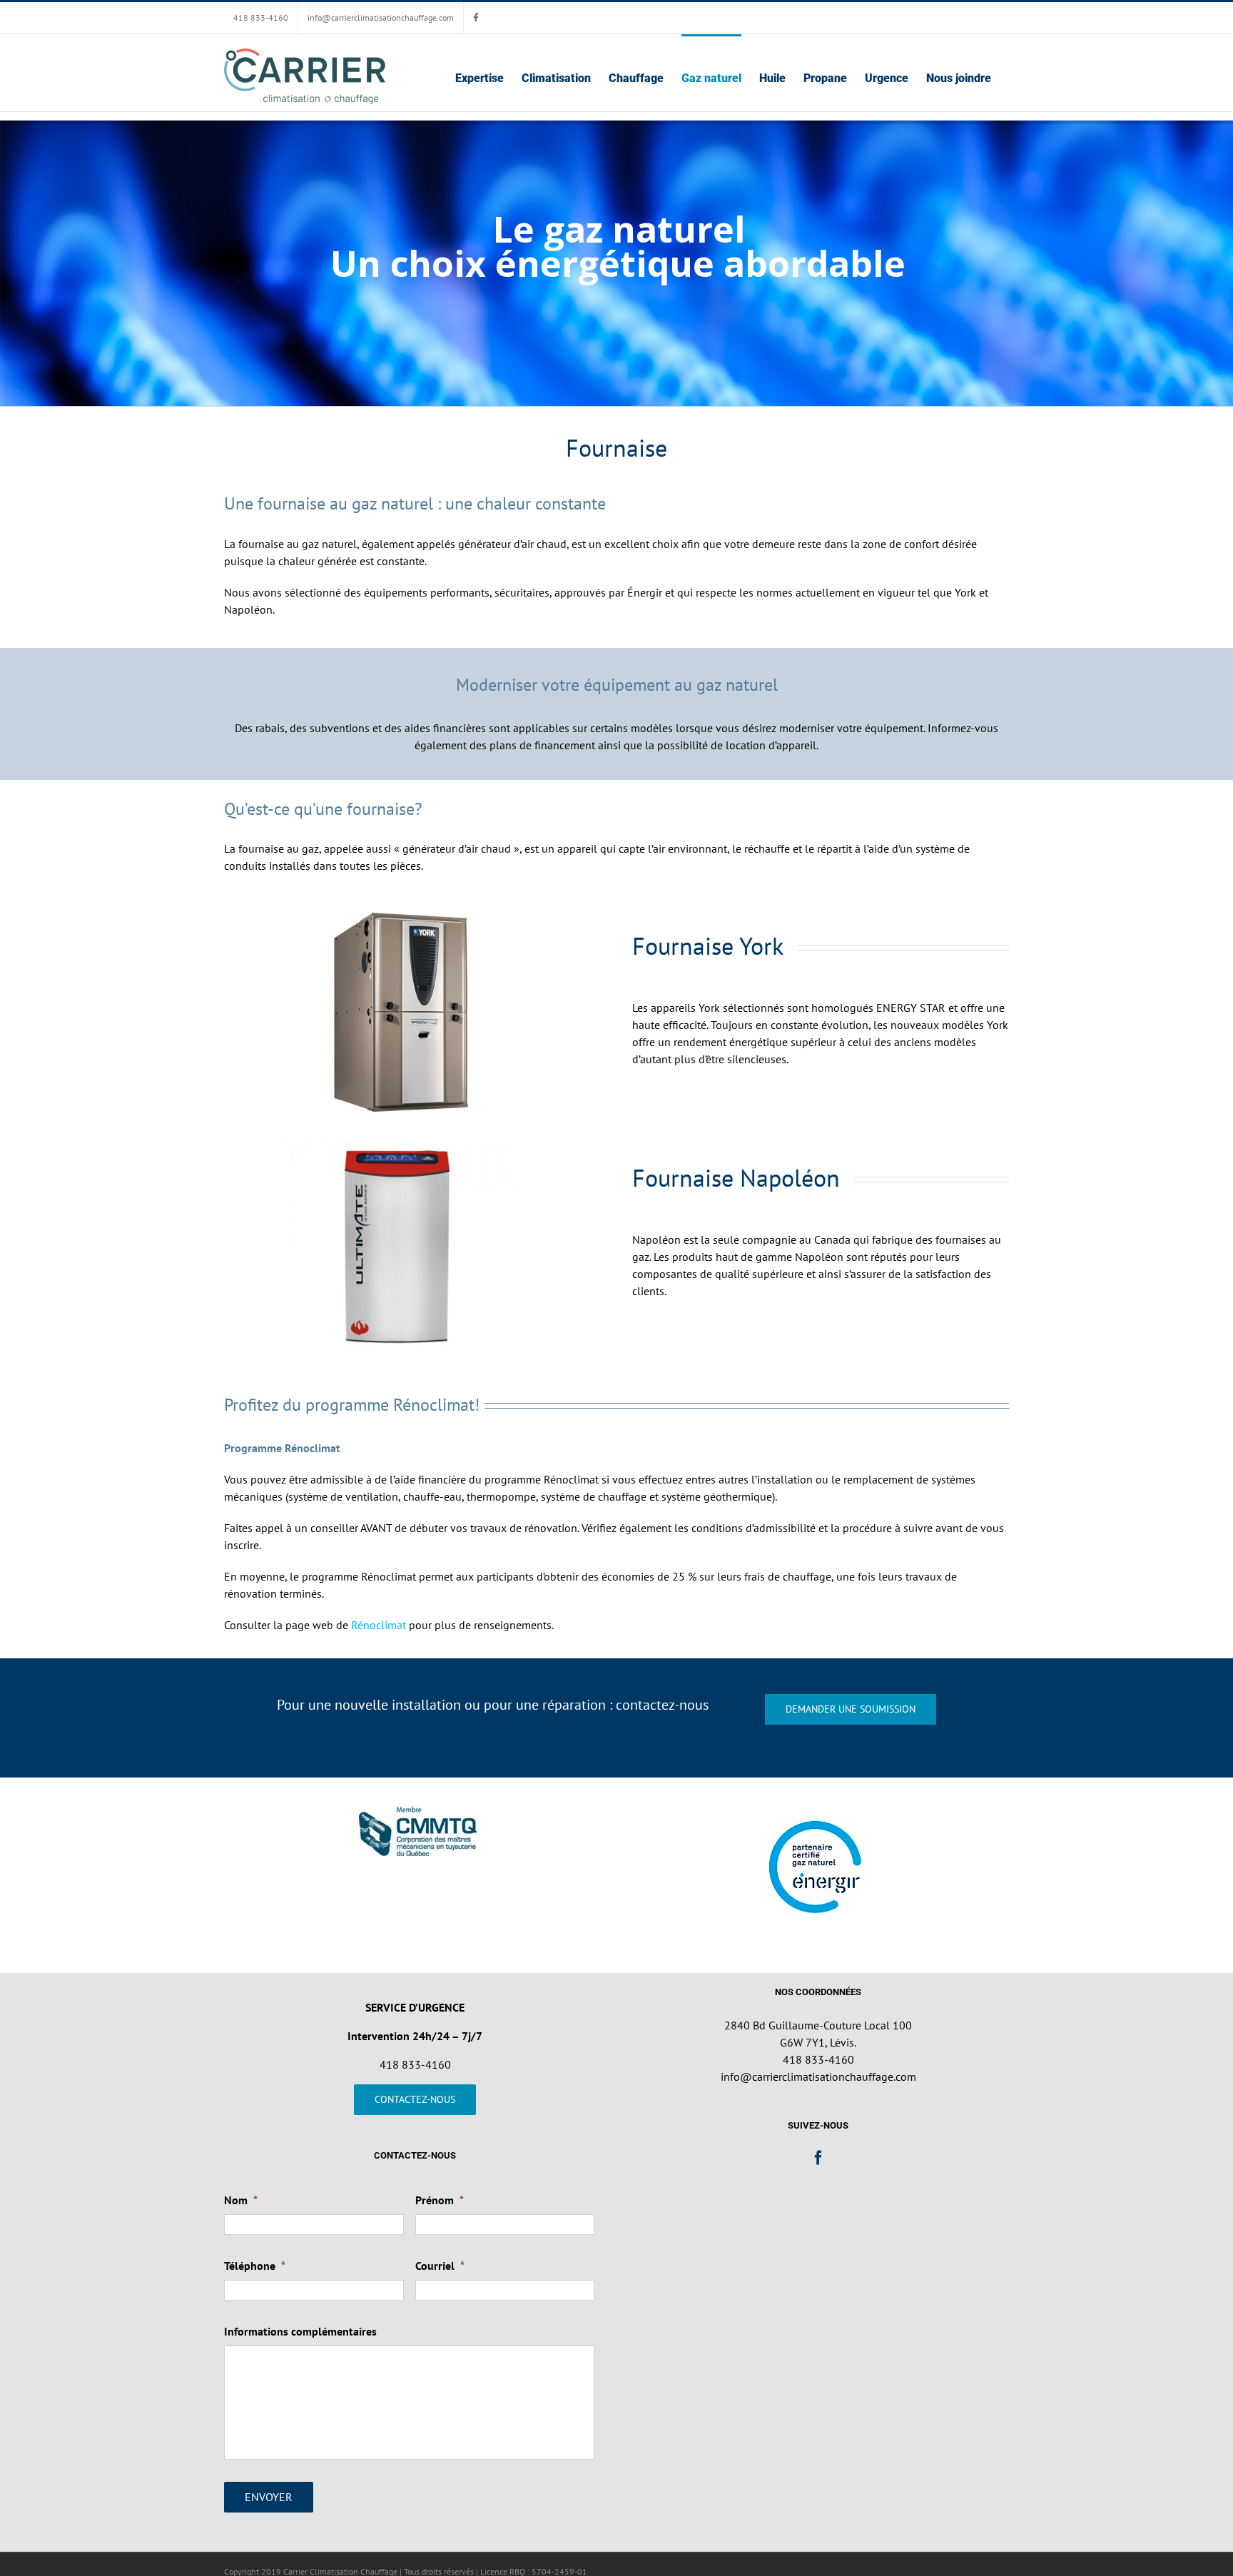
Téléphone (255, 2266)
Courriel (440, 2266)
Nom (241, 2200)
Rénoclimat (379, 1625)
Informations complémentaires (300, 2331)
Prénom (440, 2200)
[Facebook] (818, 2158)
